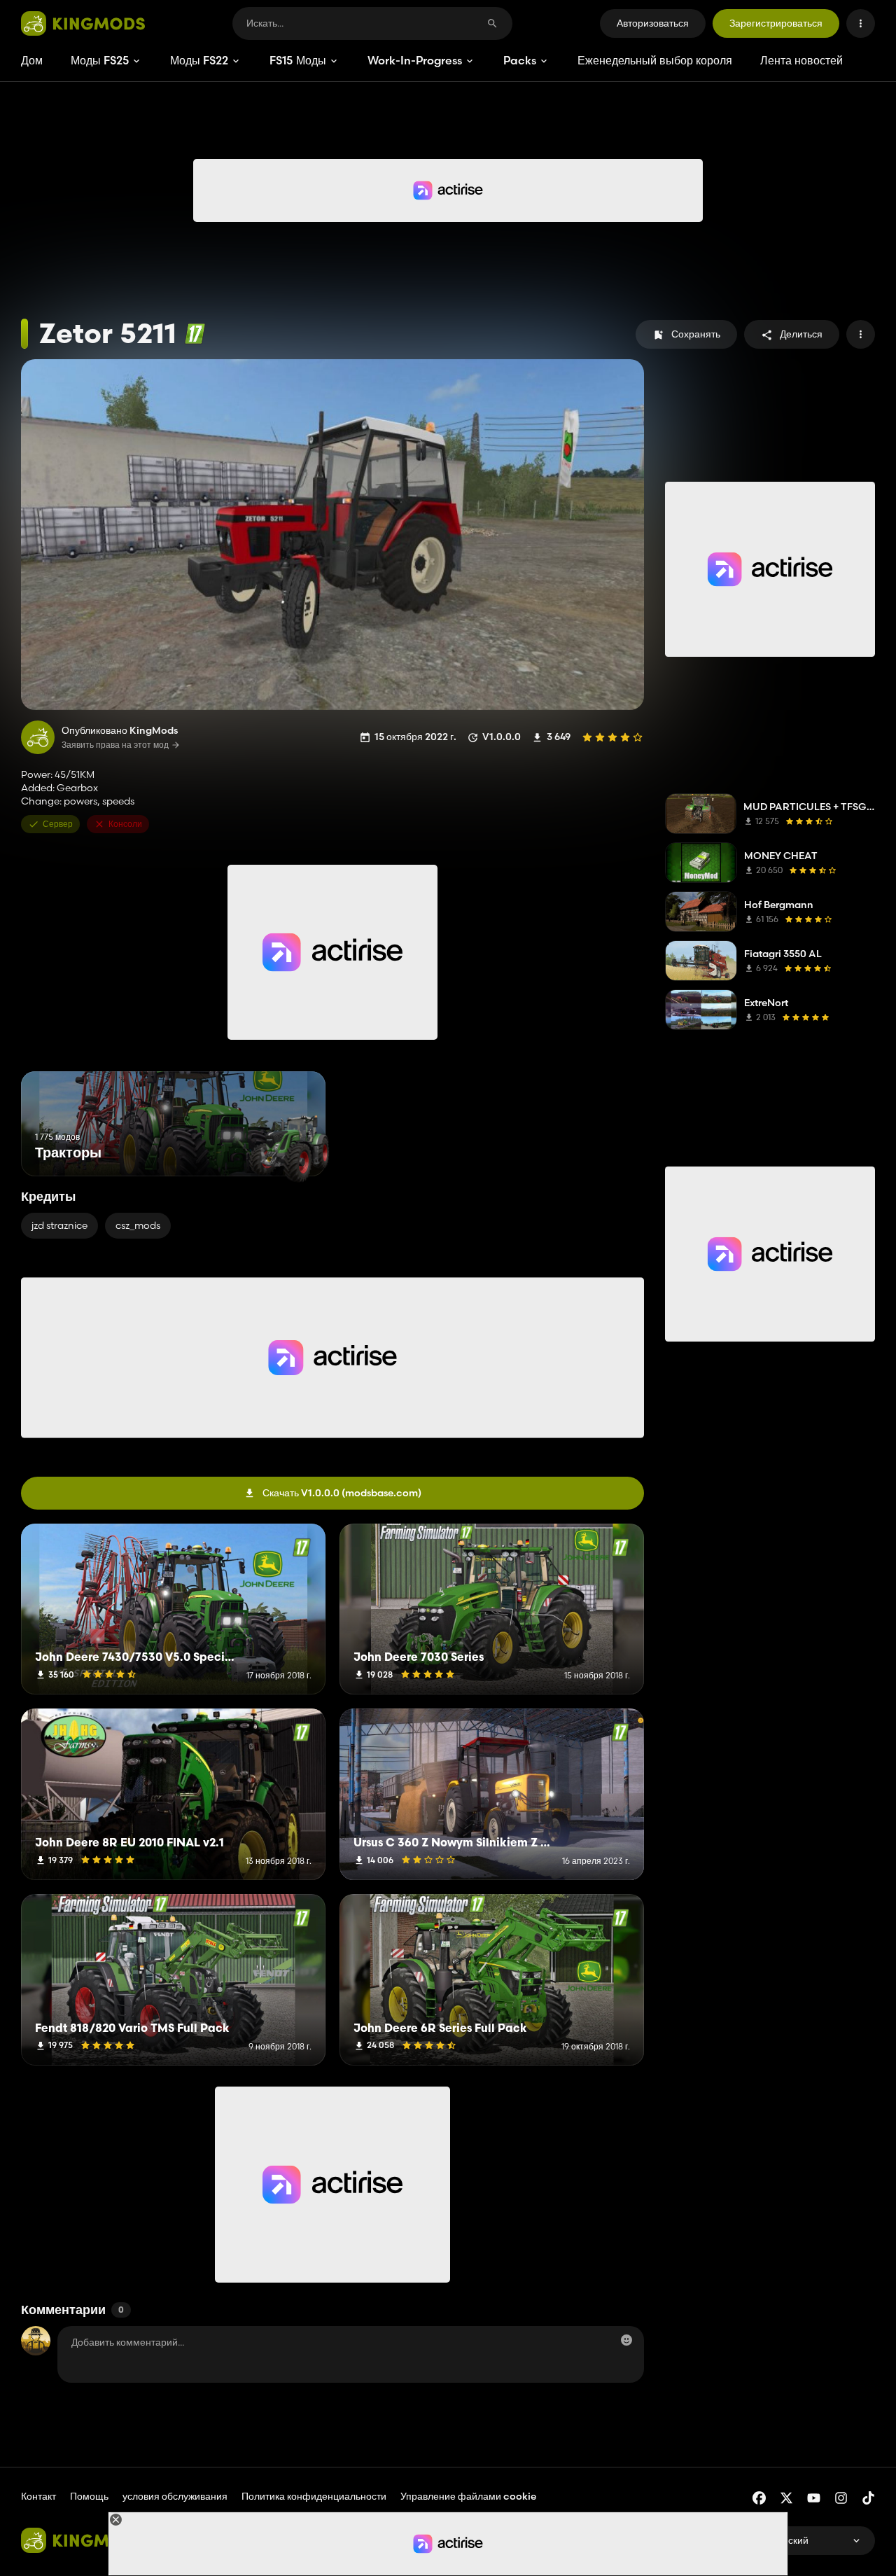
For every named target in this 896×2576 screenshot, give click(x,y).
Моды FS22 (199, 60)
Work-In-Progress (415, 60)
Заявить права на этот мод (115, 745)
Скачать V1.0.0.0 (342, 1493)
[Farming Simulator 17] (195, 334)
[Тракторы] (289, 1150)
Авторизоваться (653, 23)
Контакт (38, 2496)
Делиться (801, 334)
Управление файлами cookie (468, 2497)
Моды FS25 (100, 60)
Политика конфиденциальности (314, 2496)
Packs (520, 60)
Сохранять (696, 334)
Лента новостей (801, 60)
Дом (32, 60)
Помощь (89, 2496)
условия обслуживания (175, 2496)
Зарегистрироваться (776, 23)
